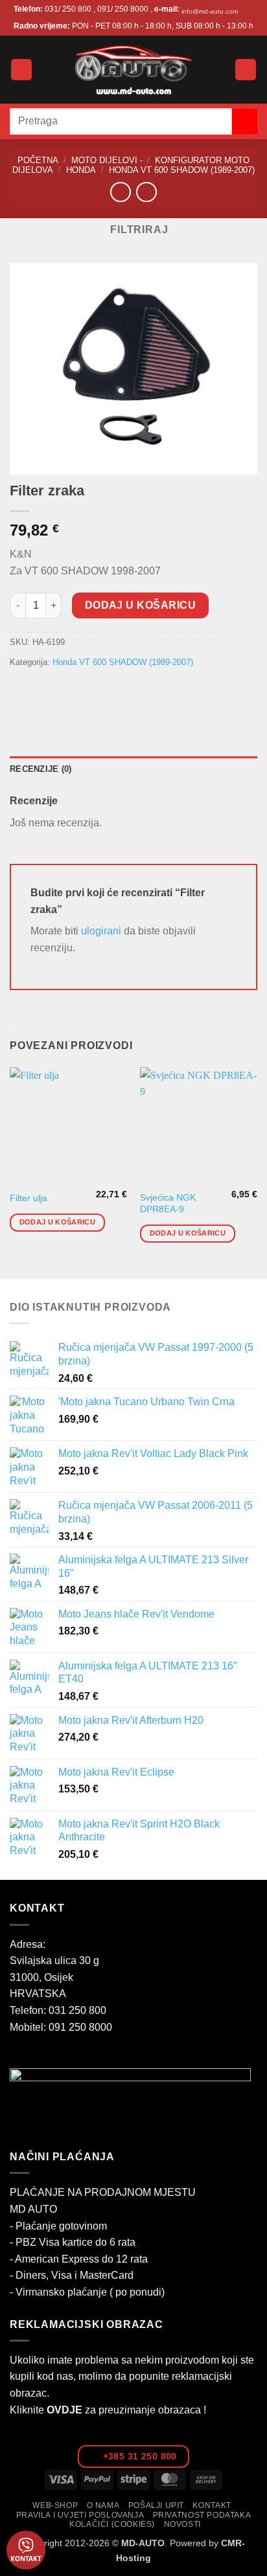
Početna (38, 160)
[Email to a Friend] (92, 692)
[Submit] (245, 121)
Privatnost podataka (202, 2515)
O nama (103, 2505)
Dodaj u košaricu (140, 605)
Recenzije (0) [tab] (41, 769)
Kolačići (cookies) (112, 2524)
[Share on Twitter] (68, 692)
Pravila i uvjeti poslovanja (80, 2515)
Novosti (182, 2524)
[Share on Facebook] (45, 692)
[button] (21, 70)
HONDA (81, 170)
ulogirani (101, 931)
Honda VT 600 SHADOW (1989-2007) (182, 170)
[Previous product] (146, 192)
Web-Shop (55, 2505)
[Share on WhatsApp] (22, 692)
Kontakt (212, 2505)
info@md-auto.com (210, 11)
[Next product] (120, 192)
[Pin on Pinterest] (115, 692)
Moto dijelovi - (107, 160)
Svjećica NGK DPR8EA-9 (168, 1203)
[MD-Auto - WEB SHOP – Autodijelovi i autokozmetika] (133, 70)
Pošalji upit (156, 2505)
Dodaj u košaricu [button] (57, 1222)
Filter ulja (29, 1198)
